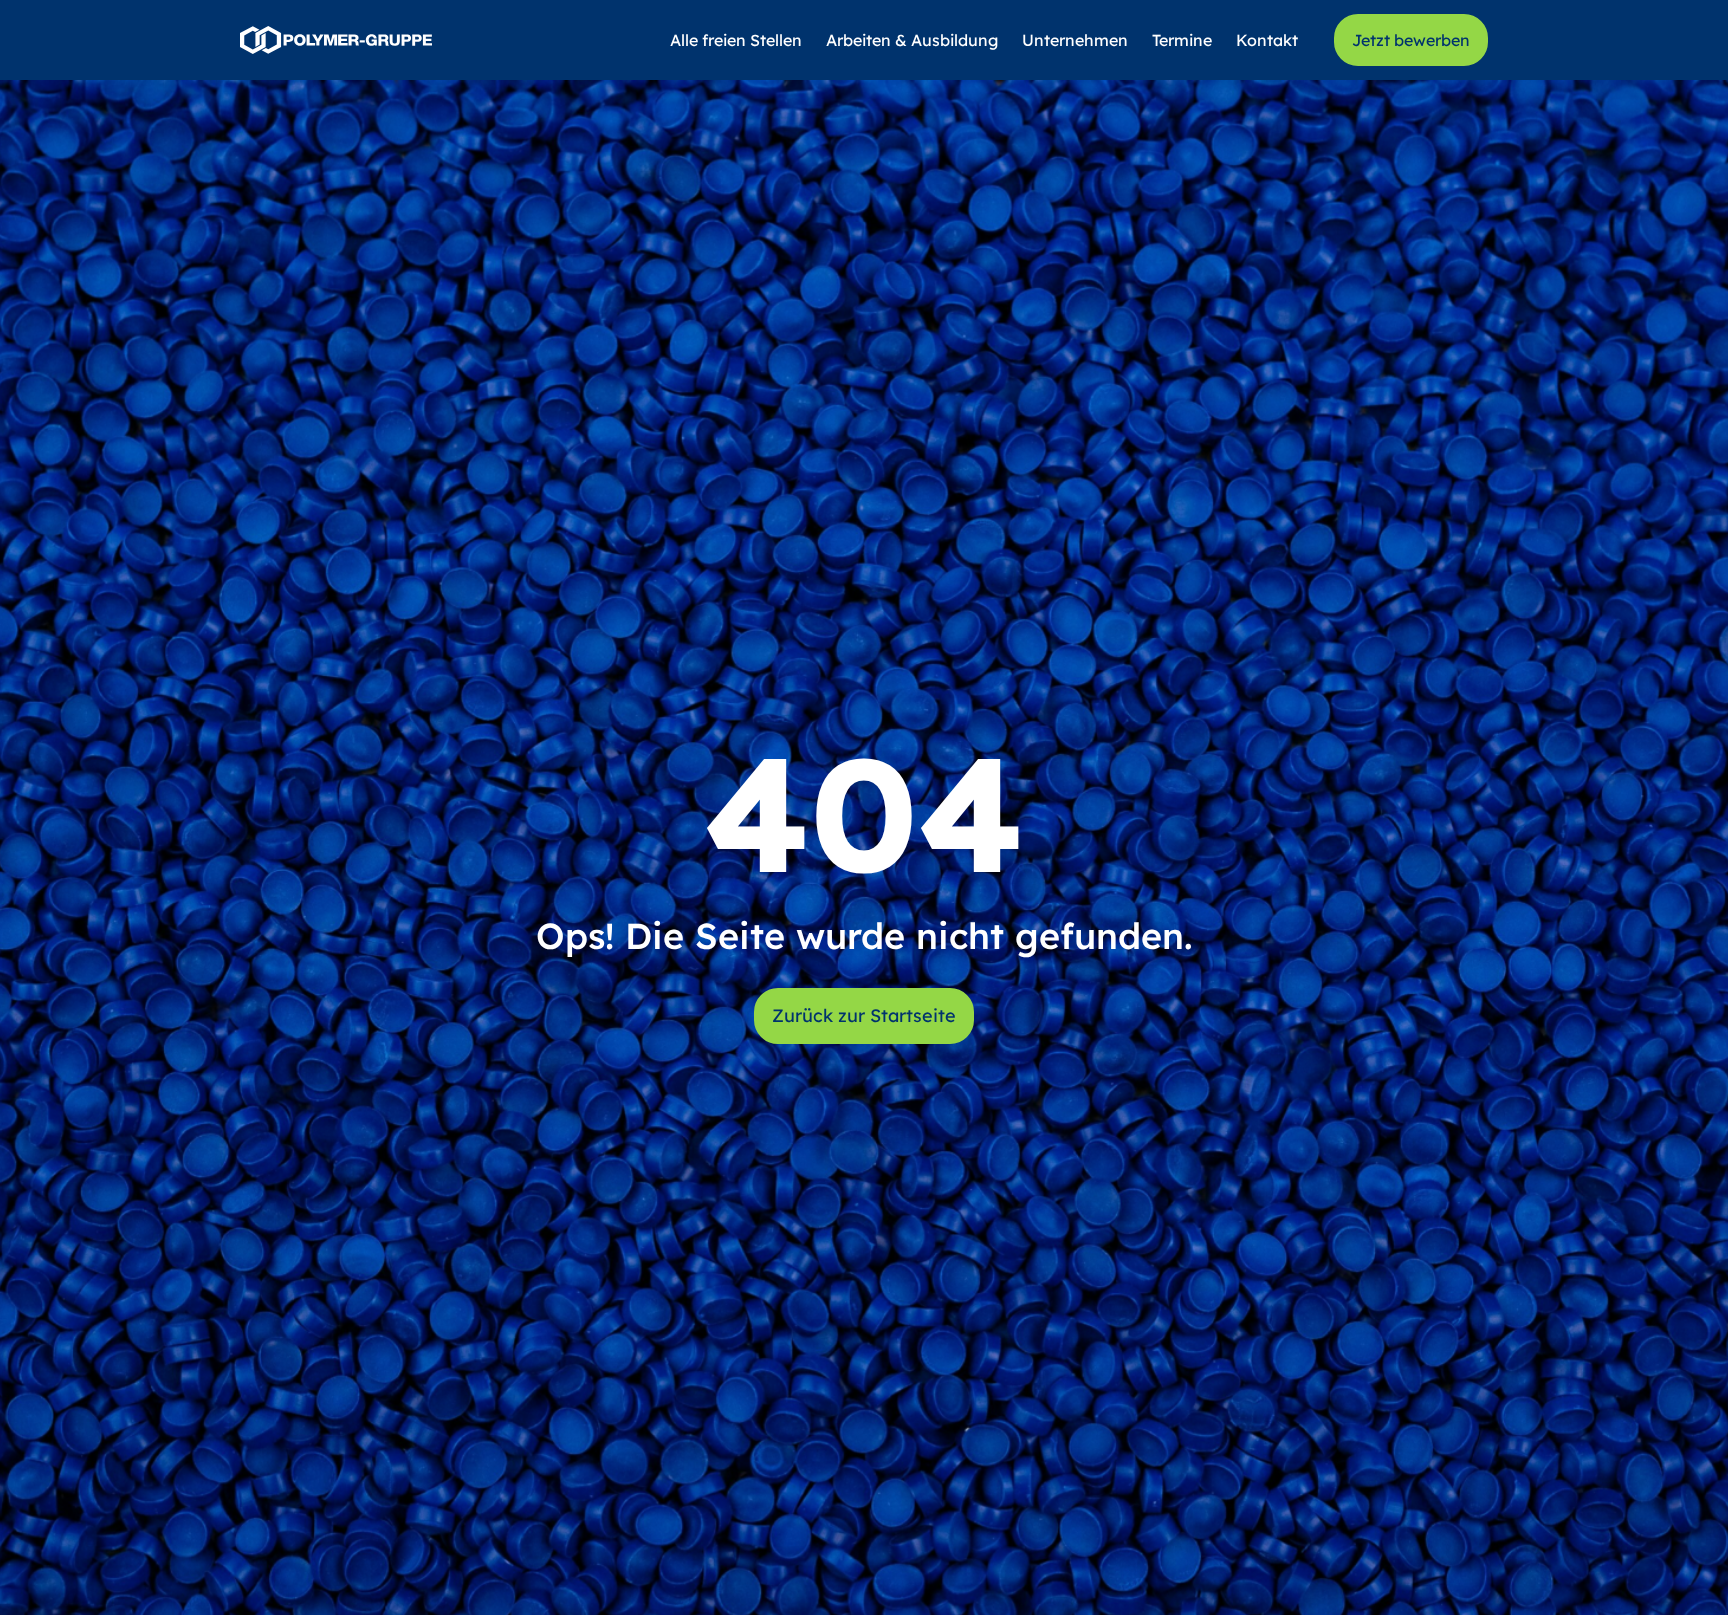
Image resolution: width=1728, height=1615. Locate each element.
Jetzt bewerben (1411, 40)
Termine (1182, 40)
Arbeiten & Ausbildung (912, 40)
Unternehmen (1075, 40)
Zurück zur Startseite (864, 1015)
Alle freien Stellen (736, 40)
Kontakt (1267, 40)
